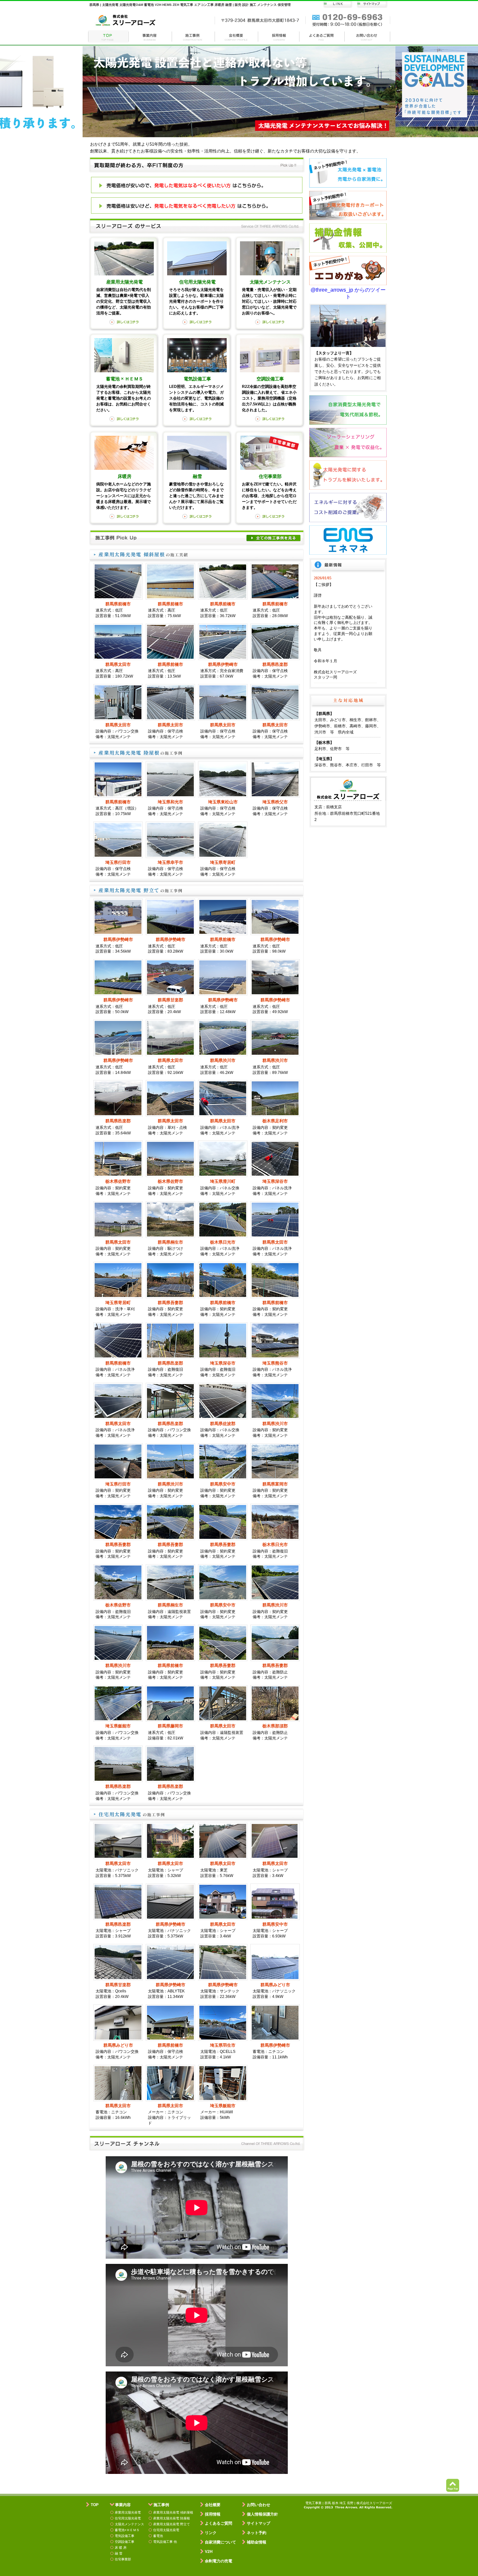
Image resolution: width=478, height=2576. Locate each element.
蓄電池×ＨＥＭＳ (127, 2530)
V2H (209, 2552)
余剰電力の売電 (219, 2561)
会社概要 (237, 36)
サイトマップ (259, 2523)
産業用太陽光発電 (128, 2512)
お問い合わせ (367, 36)
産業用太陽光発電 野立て (172, 2524)
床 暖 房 (121, 2548)
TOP (95, 2505)
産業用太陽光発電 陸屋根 (172, 2518)
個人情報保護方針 (262, 2514)
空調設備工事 (125, 2542)
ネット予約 (257, 2533)
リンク (211, 2533)
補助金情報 (257, 2542)
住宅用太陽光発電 (128, 2518)
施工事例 (193, 36)
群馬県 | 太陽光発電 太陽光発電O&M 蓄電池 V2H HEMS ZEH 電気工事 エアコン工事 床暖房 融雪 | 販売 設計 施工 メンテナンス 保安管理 (190, 5)
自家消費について (220, 2542)
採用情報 (279, 36)
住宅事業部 (123, 2559)
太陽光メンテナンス (129, 2524)
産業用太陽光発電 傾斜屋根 (173, 2512)
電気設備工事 (125, 2536)
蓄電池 (158, 2536)
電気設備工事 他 (165, 2542)
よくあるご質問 (219, 2523)
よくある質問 (322, 36)
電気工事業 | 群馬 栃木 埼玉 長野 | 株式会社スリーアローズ (349, 2503)
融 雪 (119, 2553)
